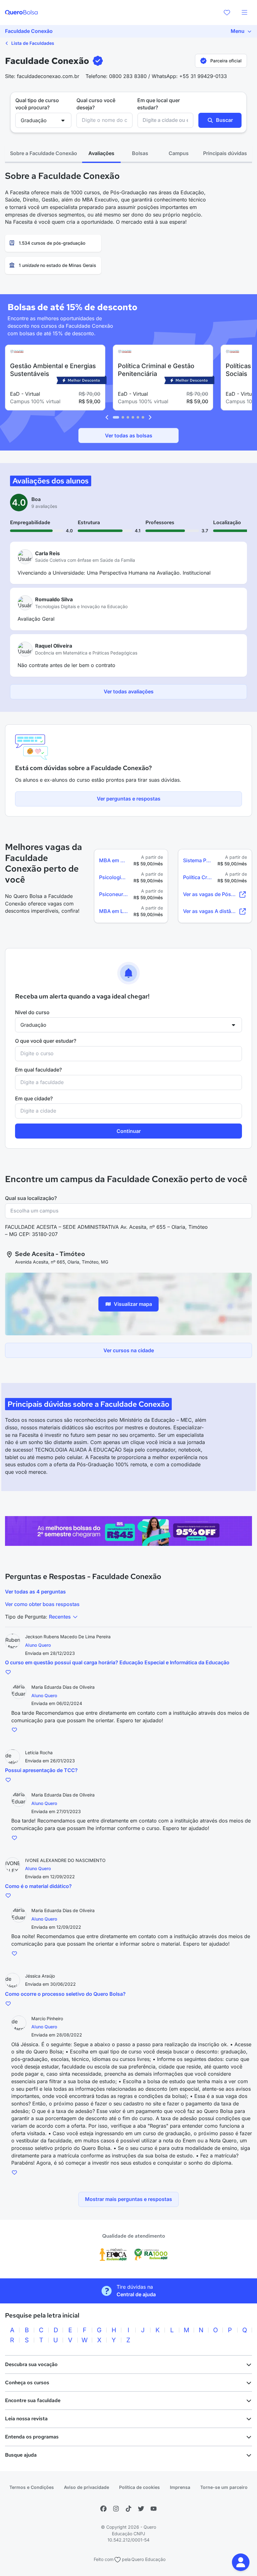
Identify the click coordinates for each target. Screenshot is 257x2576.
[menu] (244, 13)
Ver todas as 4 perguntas (35, 1592)
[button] (241, 2562)
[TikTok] (128, 2509)
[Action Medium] (128, 1531)
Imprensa (180, 2487)
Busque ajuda (21, 2455)
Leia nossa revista (26, 2419)
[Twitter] (141, 2509)
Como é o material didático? (38, 1886)
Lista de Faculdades (32, 43)
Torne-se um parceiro (224, 2487)
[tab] (44, 154)
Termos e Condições (32, 2487)
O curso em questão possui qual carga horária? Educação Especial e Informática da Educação (117, 1662)
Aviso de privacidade (87, 2487)
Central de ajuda (136, 2294)
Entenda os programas (32, 2437)
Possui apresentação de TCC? (41, 1770)
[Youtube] (154, 2509)
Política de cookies (139, 2487)
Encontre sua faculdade (33, 2400)
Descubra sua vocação (31, 2364)
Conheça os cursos (27, 2383)
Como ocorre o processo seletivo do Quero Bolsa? (65, 1994)
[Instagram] (116, 2509)
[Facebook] (103, 2509)
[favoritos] (227, 13)
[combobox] (105, 120)
